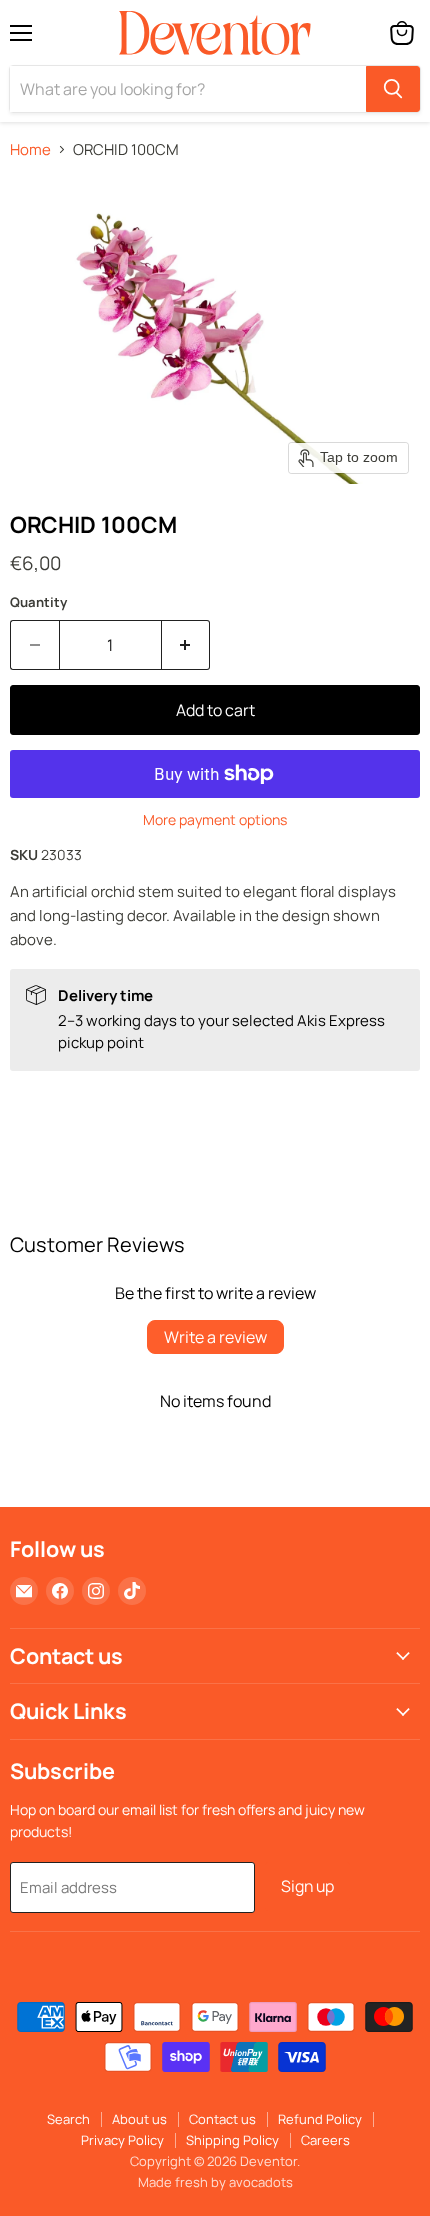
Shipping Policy (232, 2140)
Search (68, 2119)
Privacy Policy (122, 2140)
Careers (325, 2140)
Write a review (215, 1337)
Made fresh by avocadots (215, 2182)
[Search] (393, 89)
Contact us (222, 2119)
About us (139, 2119)
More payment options (215, 820)
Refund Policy (320, 2119)
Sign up (307, 1886)
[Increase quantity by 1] (186, 645)
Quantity (38, 602)
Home (30, 149)
